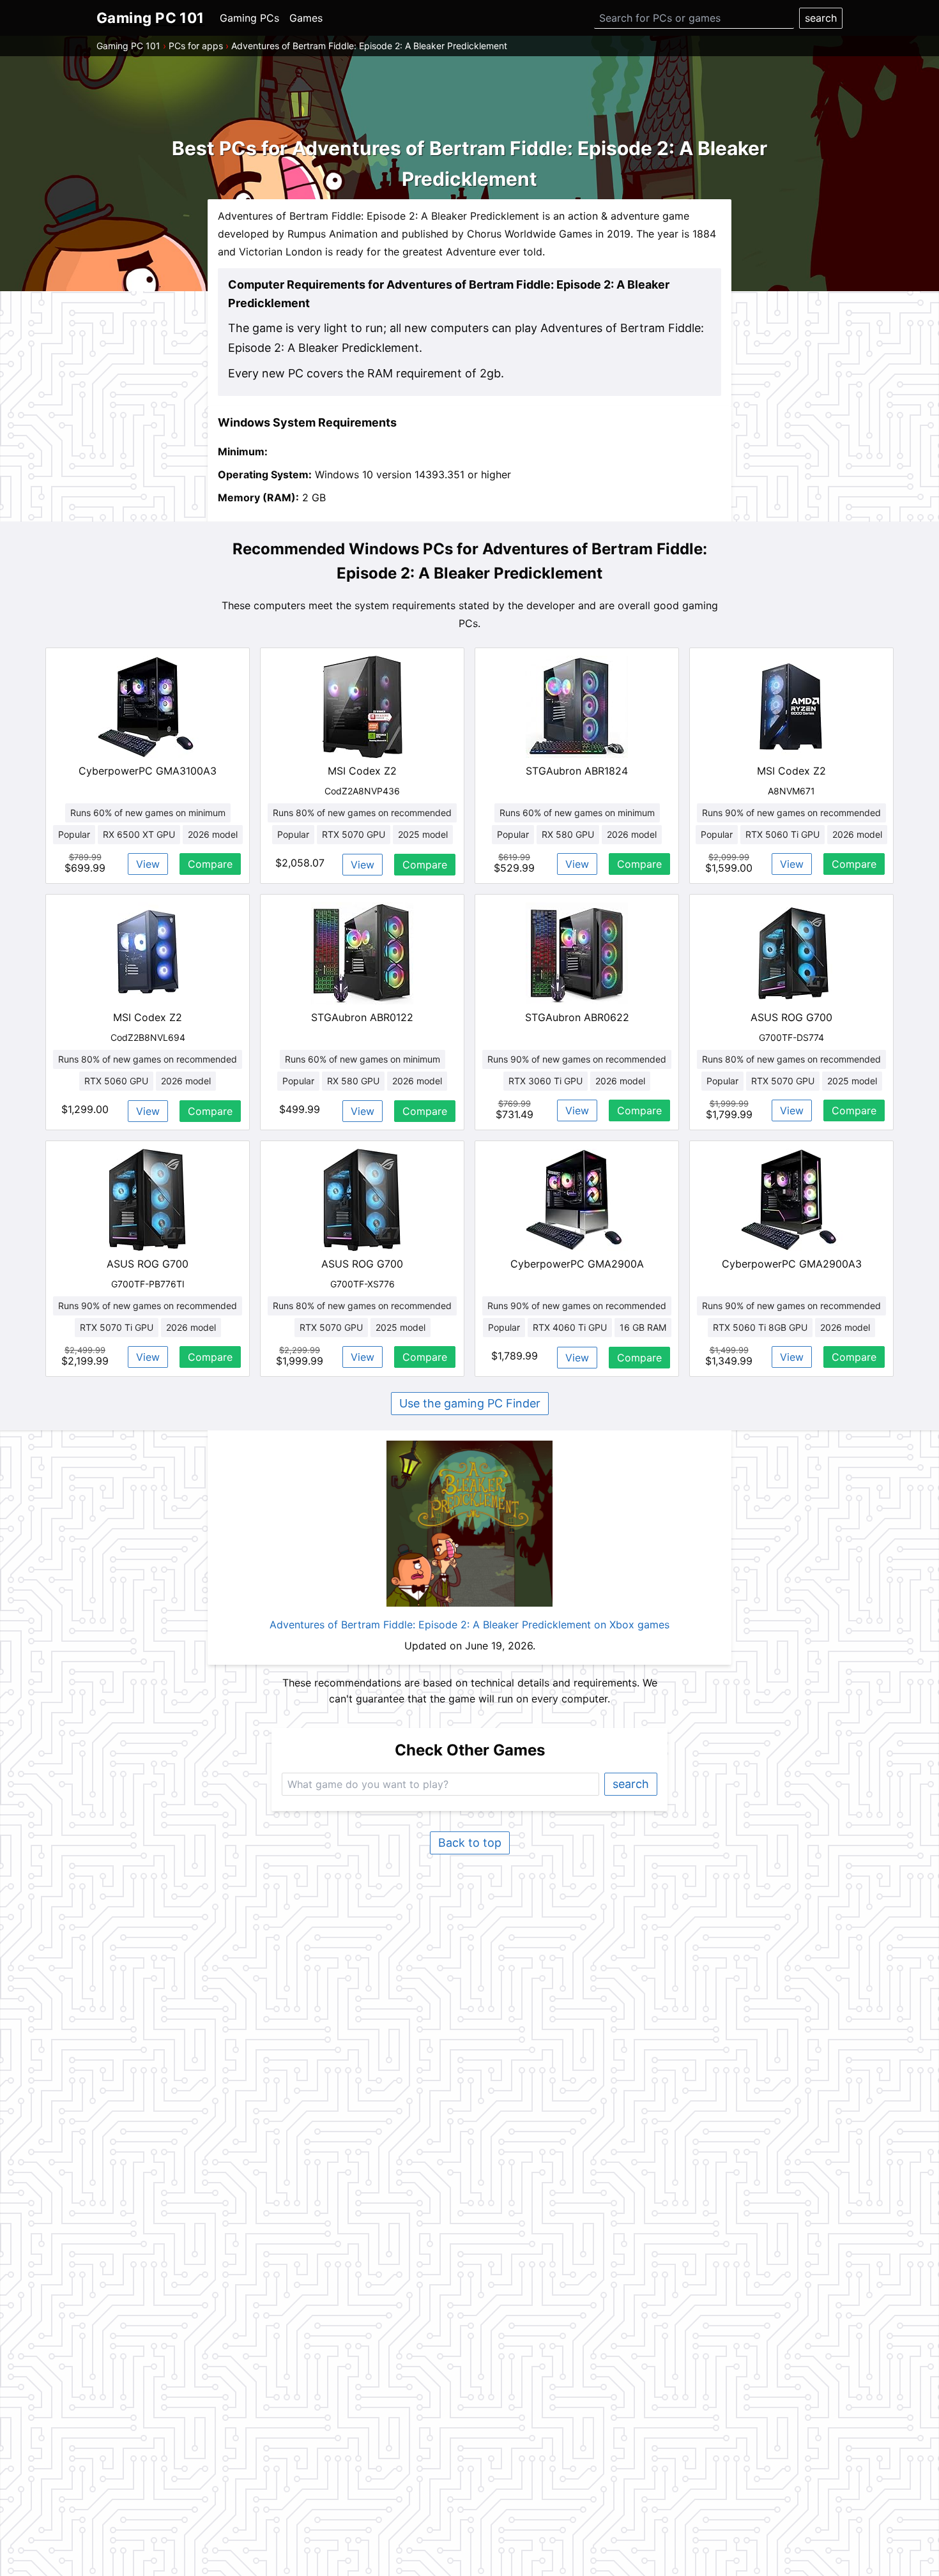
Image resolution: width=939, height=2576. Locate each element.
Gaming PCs (249, 18)
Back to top (470, 1843)
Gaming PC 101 (128, 46)
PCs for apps (196, 46)
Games (306, 18)
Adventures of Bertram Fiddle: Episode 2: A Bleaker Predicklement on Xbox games (469, 1625)
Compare (210, 864)
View (148, 864)
